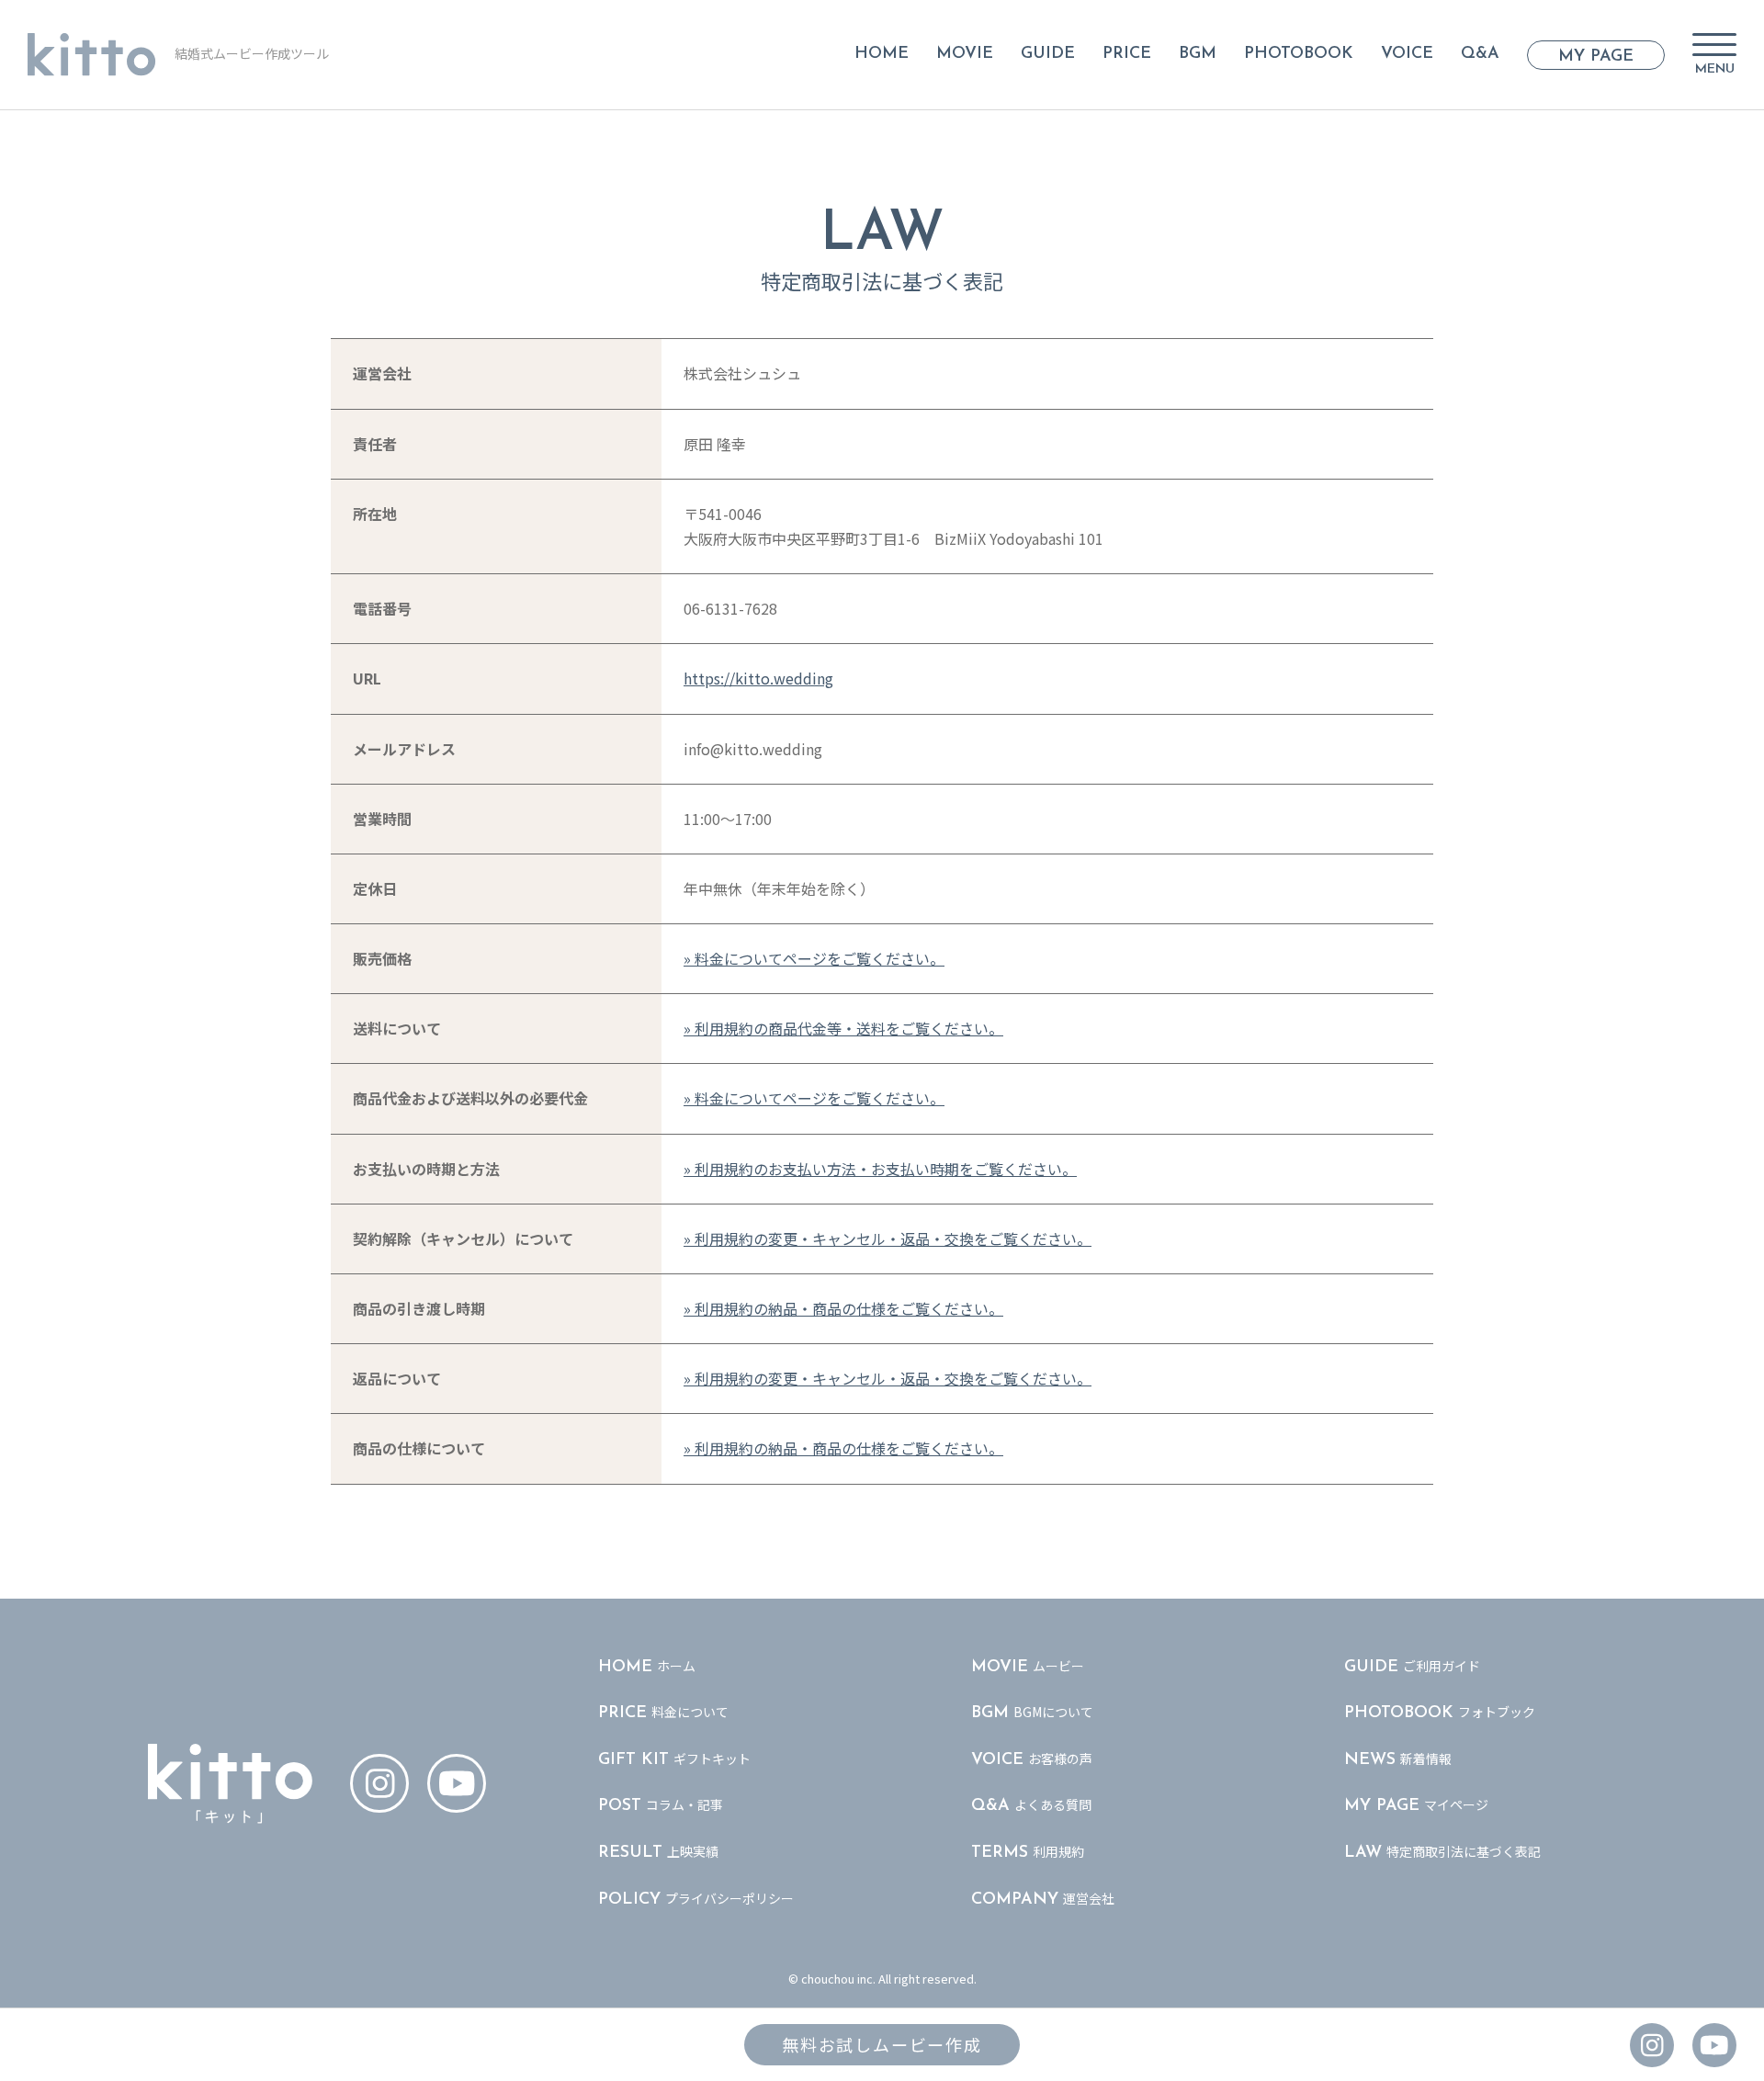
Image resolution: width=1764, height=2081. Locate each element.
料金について (663, 1712)
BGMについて (1032, 1712)
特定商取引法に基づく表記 (1442, 1852)
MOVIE (965, 54)
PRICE (1127, 54)
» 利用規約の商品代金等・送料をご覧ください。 (843, 1028)
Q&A (1480, 54)
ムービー (1028, 1666)
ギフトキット (674, 1759)
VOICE (1407, 54)
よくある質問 (1031, 1805)
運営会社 (1043, 1899)
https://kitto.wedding (758, 678)
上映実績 (658, 1852)
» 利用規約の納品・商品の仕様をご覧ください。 (843, 1308)
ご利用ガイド (1412, 1666)
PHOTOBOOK (1299, 54)
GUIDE (1048, 54)
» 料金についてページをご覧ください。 (814, 958)
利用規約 (1028, 1852)
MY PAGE (1596, 57)
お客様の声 (1032, 1759)
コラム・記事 (661, 1805)
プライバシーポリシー (696, 1899)
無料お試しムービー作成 (882, 2044)
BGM (1198, 54)
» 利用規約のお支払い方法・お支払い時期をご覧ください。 (880, 1169)
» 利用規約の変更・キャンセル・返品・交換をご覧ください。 (888, 1238)
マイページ (1416, 1805)
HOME (882, 54)
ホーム (647, 1666)
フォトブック (1440, 1712)
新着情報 (1398, 1759)
